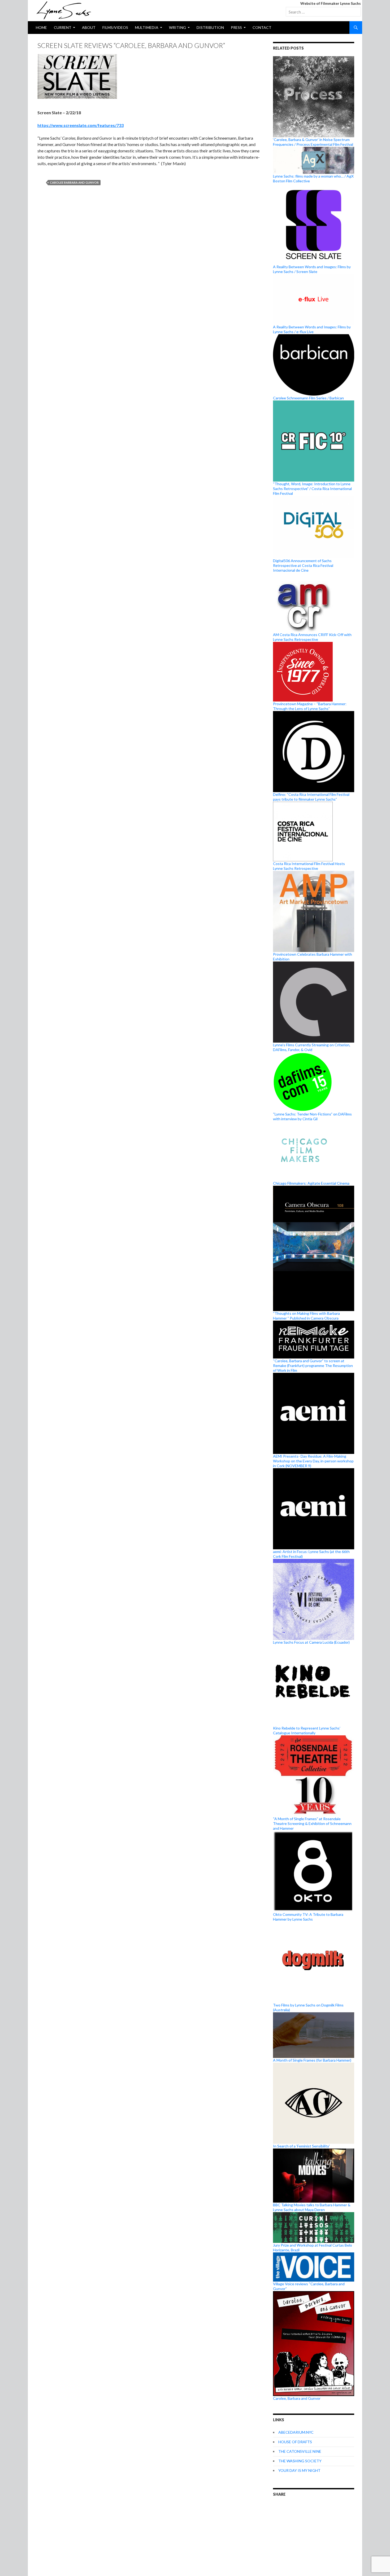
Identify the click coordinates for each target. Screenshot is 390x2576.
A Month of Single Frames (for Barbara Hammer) (312, 2060)
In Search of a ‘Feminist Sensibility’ (301, 2146)
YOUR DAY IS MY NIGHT (299, 2470)
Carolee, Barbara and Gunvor (297, 2398)
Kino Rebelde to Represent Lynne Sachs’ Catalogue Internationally (307, 1730)
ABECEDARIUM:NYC (296, 2432)
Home (41, 27)
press (236, 27)
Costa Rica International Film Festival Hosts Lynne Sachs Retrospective (309, 866)
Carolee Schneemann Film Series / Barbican (308, 398)
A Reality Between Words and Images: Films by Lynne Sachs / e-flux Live (312, 329)
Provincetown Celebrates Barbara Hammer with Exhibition (313, 957)
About (89, 27)
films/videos (115, 27)
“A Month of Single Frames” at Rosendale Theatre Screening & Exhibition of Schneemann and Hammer (312, 1823)
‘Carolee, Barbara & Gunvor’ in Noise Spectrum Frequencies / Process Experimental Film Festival (313, 142)
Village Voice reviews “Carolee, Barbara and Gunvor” (309, 2286)
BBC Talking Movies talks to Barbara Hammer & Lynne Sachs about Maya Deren (312, 2207)
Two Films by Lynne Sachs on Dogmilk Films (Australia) (308, 2007)
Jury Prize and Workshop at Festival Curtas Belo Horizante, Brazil (313, 2248)
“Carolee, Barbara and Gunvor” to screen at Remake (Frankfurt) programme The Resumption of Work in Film (313, 1366)
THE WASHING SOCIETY (300, 2461)
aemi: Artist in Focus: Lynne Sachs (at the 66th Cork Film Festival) (311, 1554)
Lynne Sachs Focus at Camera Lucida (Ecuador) (311, 1642)
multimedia (147, 27)
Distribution (210, 27)
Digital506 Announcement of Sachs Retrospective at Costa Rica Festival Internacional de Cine (303, 565)
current (63, 27)
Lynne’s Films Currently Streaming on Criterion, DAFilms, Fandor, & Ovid (312, 1047)
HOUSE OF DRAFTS (295, 2442)
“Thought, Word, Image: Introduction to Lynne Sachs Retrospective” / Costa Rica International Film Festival (312, 489)
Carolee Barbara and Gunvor (74, 182)
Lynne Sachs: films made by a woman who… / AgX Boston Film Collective (313, 178)
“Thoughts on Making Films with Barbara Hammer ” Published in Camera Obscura (306, 1316)
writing (177, 27)
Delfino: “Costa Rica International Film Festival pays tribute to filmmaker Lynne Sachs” (311, 797)
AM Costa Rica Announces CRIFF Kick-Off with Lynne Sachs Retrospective (312, 637)
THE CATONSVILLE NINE (300, 2451)
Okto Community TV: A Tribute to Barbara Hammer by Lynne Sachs (308, 1917)
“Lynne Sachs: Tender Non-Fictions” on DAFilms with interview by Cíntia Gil (312, 1116)
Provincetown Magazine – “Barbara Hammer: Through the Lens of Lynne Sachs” (310, 706)
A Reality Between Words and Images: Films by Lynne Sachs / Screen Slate (312, 269)
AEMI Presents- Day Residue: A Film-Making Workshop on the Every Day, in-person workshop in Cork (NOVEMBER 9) (313, 1461)
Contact (262, 27)
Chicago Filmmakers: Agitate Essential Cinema (311, 1183)
